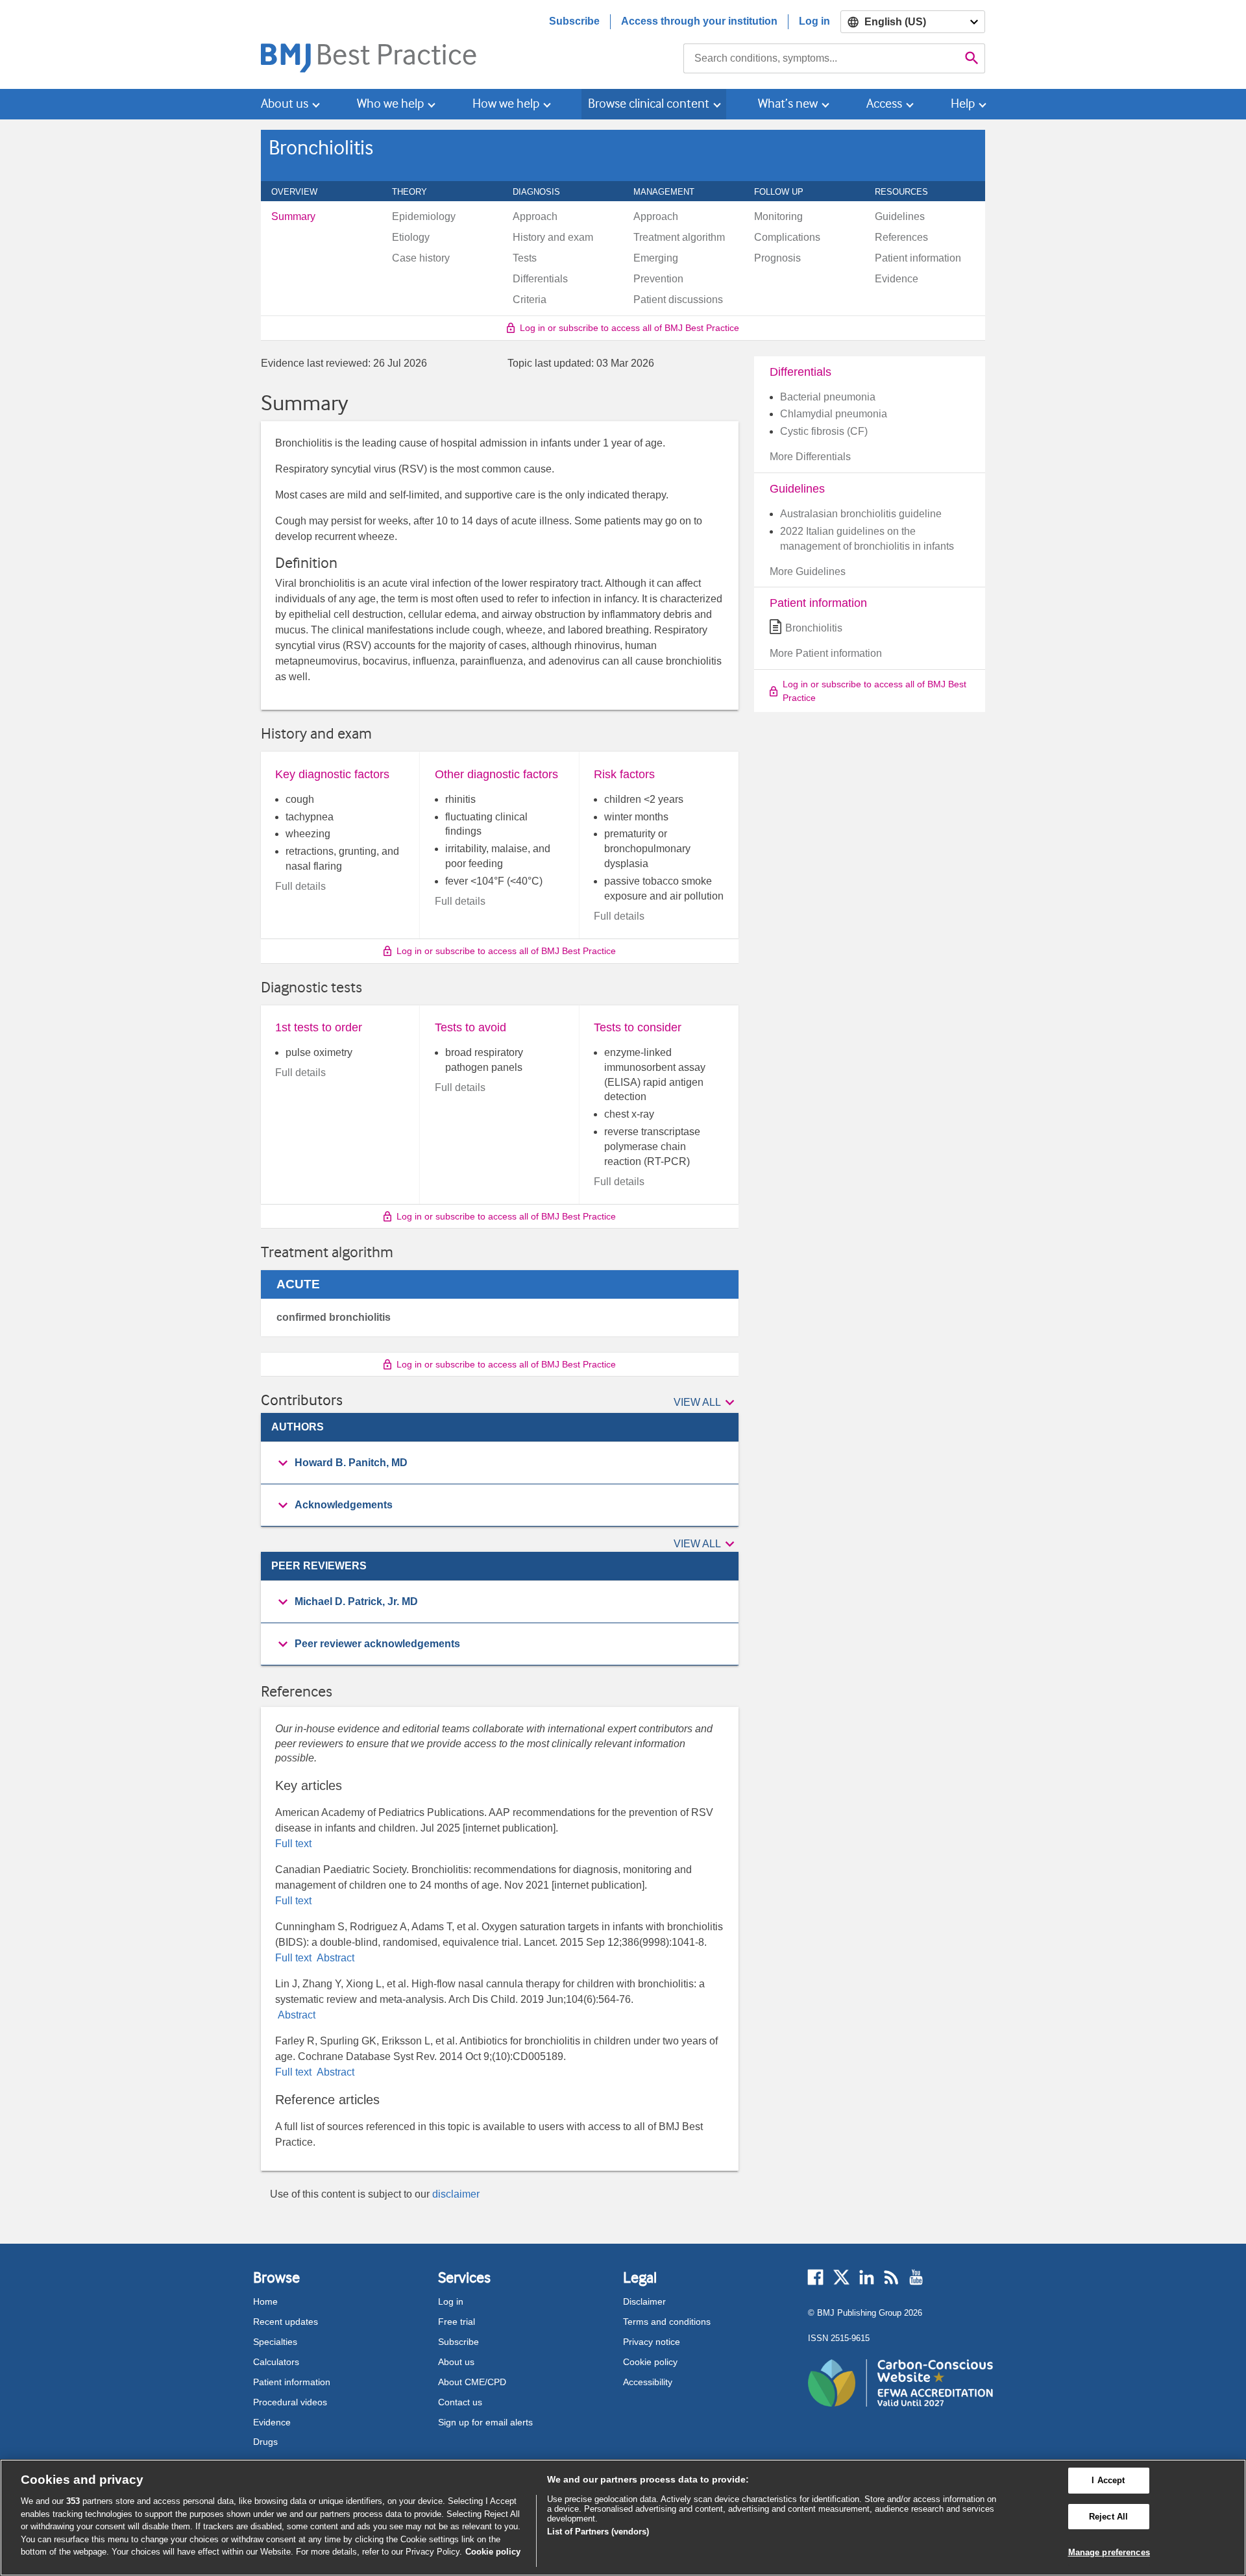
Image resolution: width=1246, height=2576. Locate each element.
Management (671, 191)
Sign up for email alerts (485, 2422)
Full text (293, 1844)
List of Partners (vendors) (598, 2532)
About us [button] (285, 104)
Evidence (272, 2422)
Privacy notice (652, 2342)
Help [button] (963, 104)
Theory (417, 191)
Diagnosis (544, 191)
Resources (909, 191)
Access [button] (884, 104)
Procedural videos (290, 2402)
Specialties (275, 2342)
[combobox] (821, 58)
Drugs (265, 2442)
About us (456, 2362)
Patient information (292, 2382)
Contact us (460, 2402)
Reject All (1108, 2517)
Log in (814, 21)
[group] (500, 1463)
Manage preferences (1109, 2552)
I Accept (1108, 2480)
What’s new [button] (788, 104)
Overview (301, 191)
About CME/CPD (472, 2382)
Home (265, 2301)
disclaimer (456, 2194)
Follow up (786, 191)
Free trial (457, 2322)
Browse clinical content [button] (649, 104)
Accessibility (648, 2382)
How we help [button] (506, 104)
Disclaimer (644, 2301)
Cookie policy (650, 2362)
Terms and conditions (667, 2322)
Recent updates (286, 2322)
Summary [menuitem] (293, 217)
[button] (706, 1403)
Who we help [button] (390, 104)
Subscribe (574, 21)
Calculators (276, 2362)
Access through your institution (699, 21)
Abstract (334, 1958)
